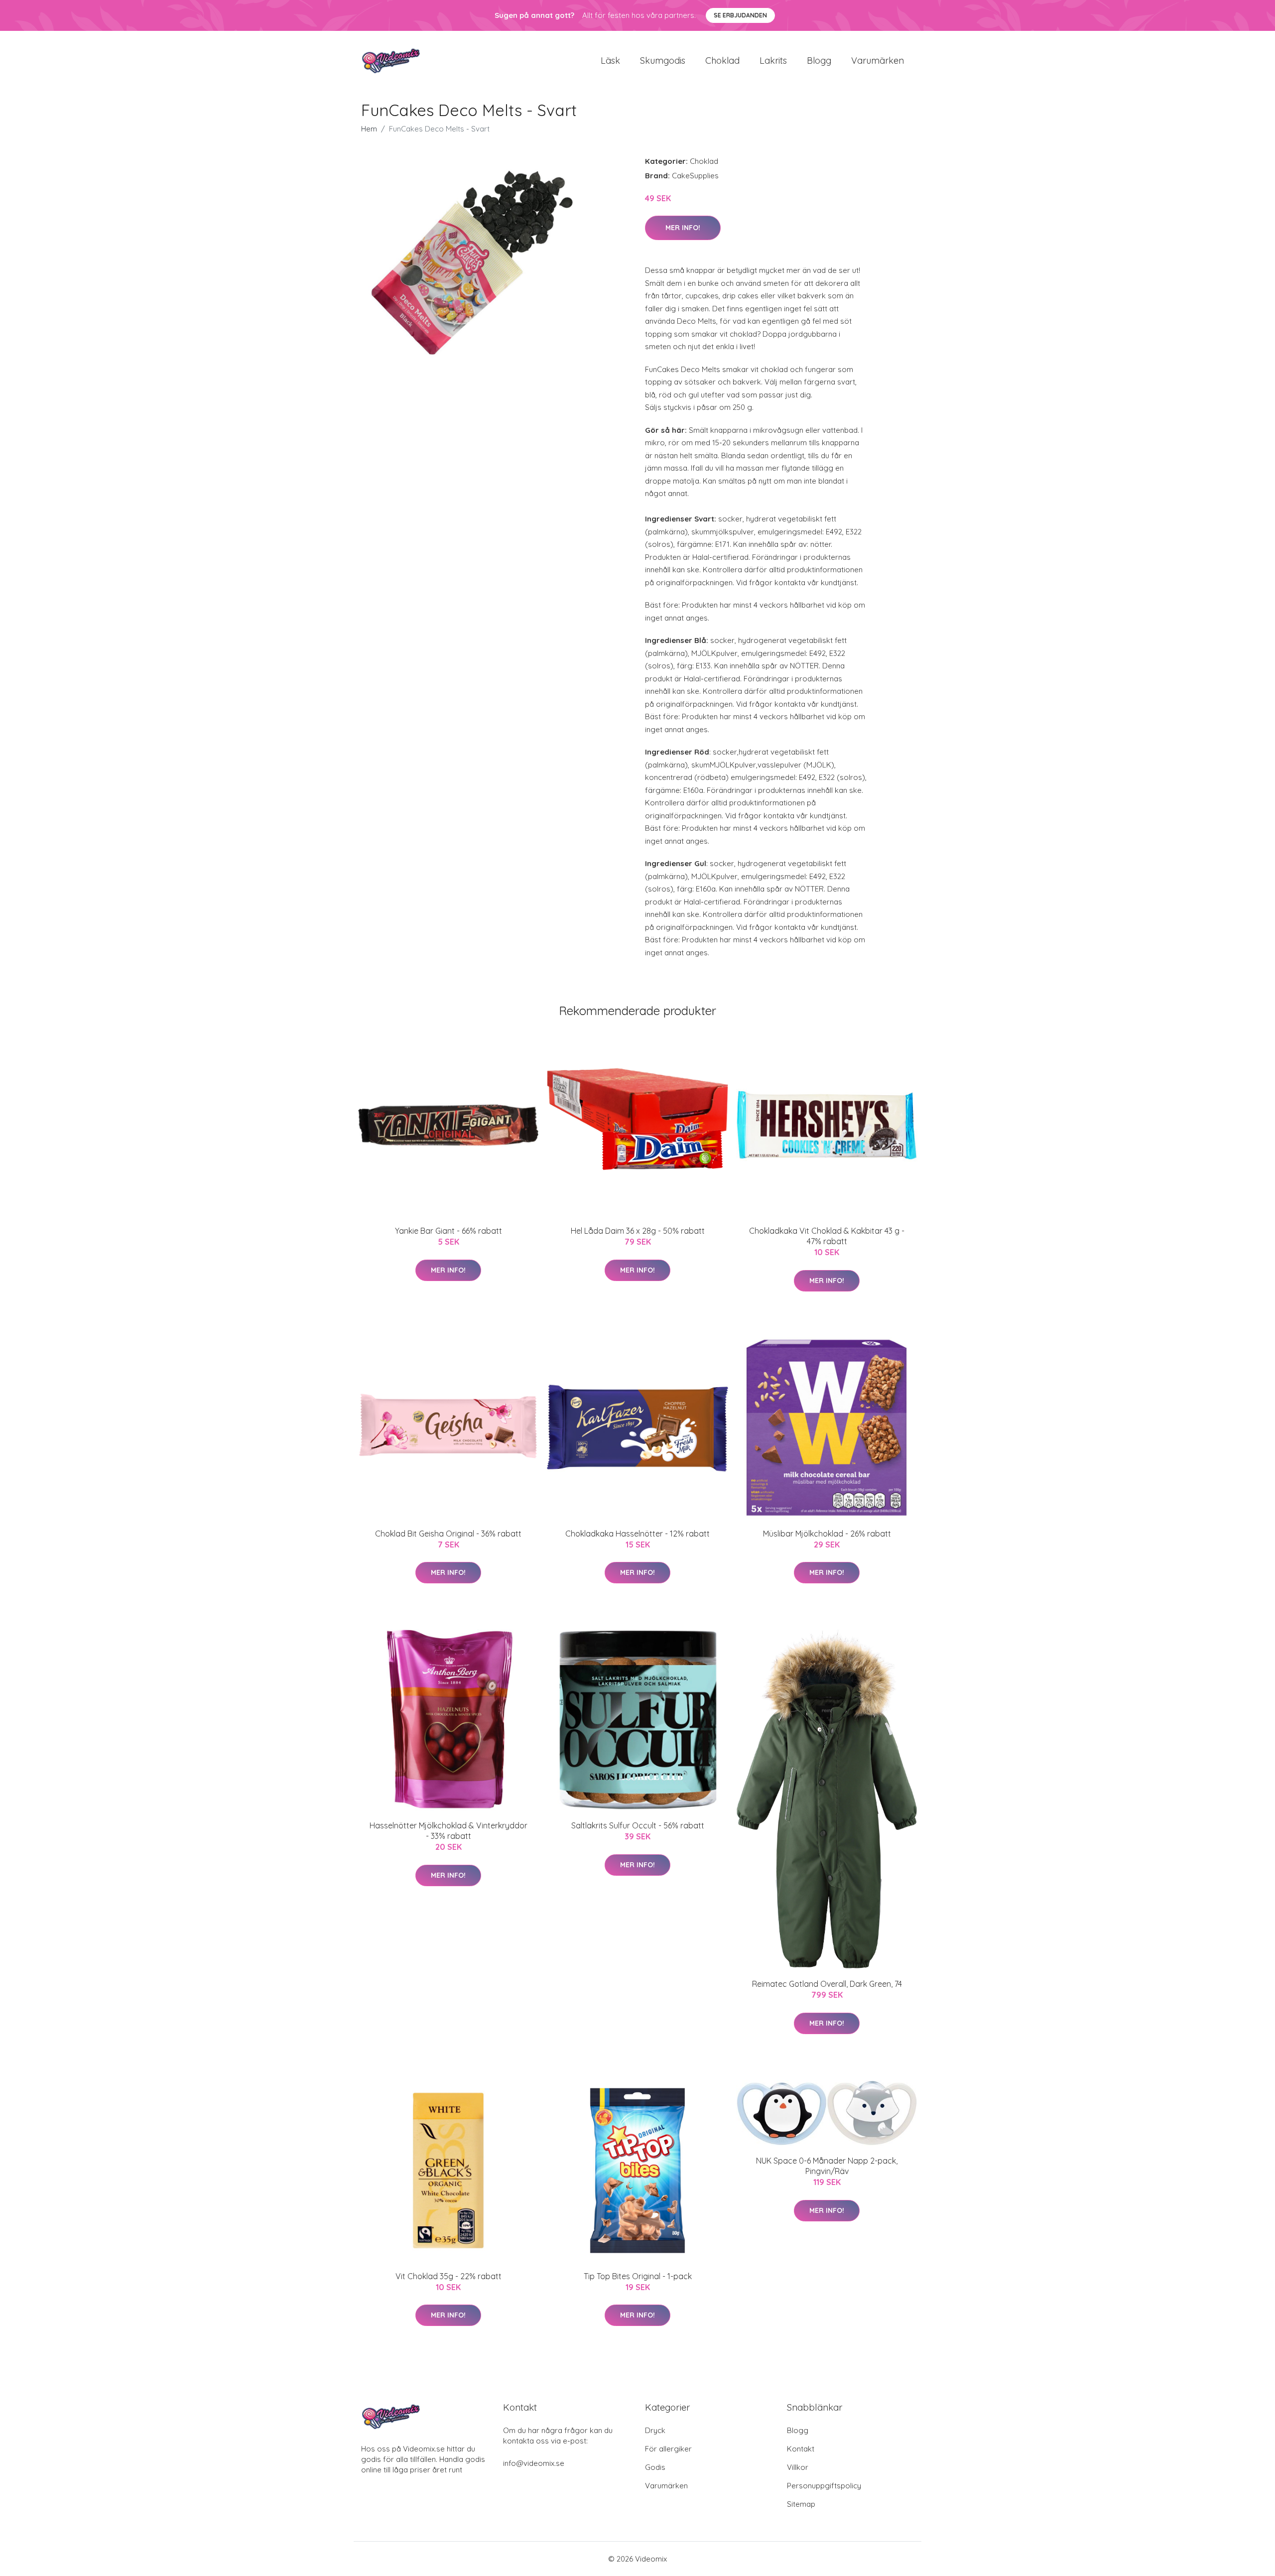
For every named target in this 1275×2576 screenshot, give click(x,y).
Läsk (610, 61)
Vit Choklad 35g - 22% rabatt (448, 2276)
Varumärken (878, 61)
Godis (655, 2467)
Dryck (655, 2430)
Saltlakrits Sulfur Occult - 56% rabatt (638, 1825)
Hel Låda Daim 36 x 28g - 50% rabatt (638, 1231)
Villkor (798, 2467)
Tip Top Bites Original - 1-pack (638, 2276)
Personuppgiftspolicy (824, 2486)
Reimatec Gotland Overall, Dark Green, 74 (827, 1984)
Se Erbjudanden (740, 15)
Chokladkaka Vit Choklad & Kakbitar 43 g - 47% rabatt (827, 1236)
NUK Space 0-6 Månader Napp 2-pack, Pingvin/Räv (827, 2166)
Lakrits (773, 61)
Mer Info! (683, 228)
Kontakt (801, 2449)
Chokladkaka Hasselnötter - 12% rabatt (637, 1534)
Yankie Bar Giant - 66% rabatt (448, 1231)
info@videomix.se (534, 2463)
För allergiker (668, 2449)
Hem (369, 129)
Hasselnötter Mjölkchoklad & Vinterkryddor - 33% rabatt (448, 1831)
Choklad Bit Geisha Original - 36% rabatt (448, 1534)
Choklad (722, 61)
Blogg (819, 61)
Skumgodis (663, 61)
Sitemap (801, 2504)
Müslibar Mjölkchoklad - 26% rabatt (827, 1534)
